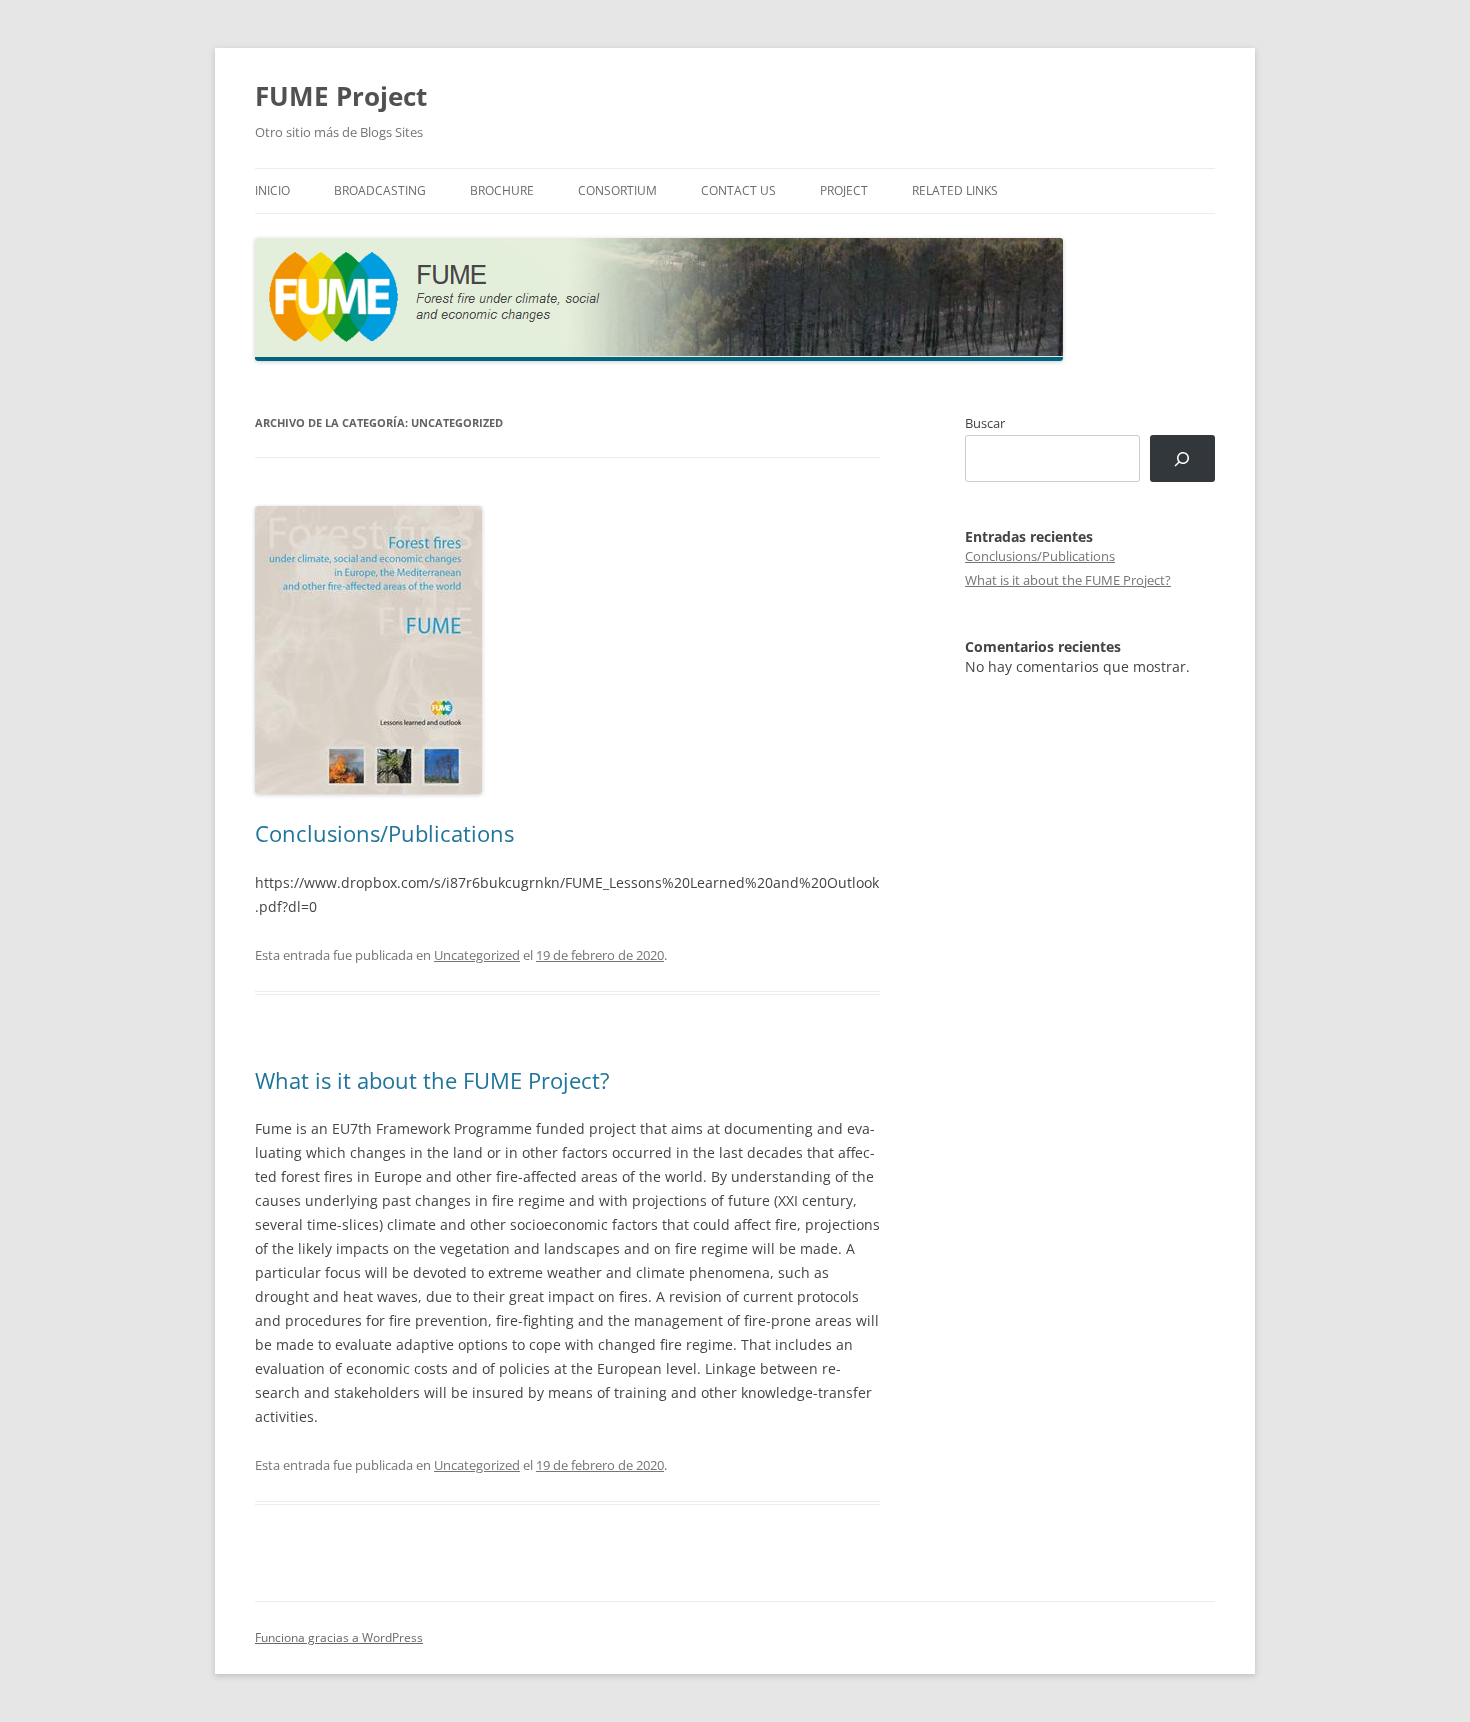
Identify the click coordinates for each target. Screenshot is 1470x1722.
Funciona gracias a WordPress (339, 1637)
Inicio (272, 190)
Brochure (502, 190)
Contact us (738, 190)
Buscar (985, 423)
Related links (955, 190)
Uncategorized (477, 955)
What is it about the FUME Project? (432, 1080)
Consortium (617, 190)
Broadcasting (380, 190)
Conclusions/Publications (384, 833)
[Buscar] (1182, 458)
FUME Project (341, 96)
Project (844, 190)
